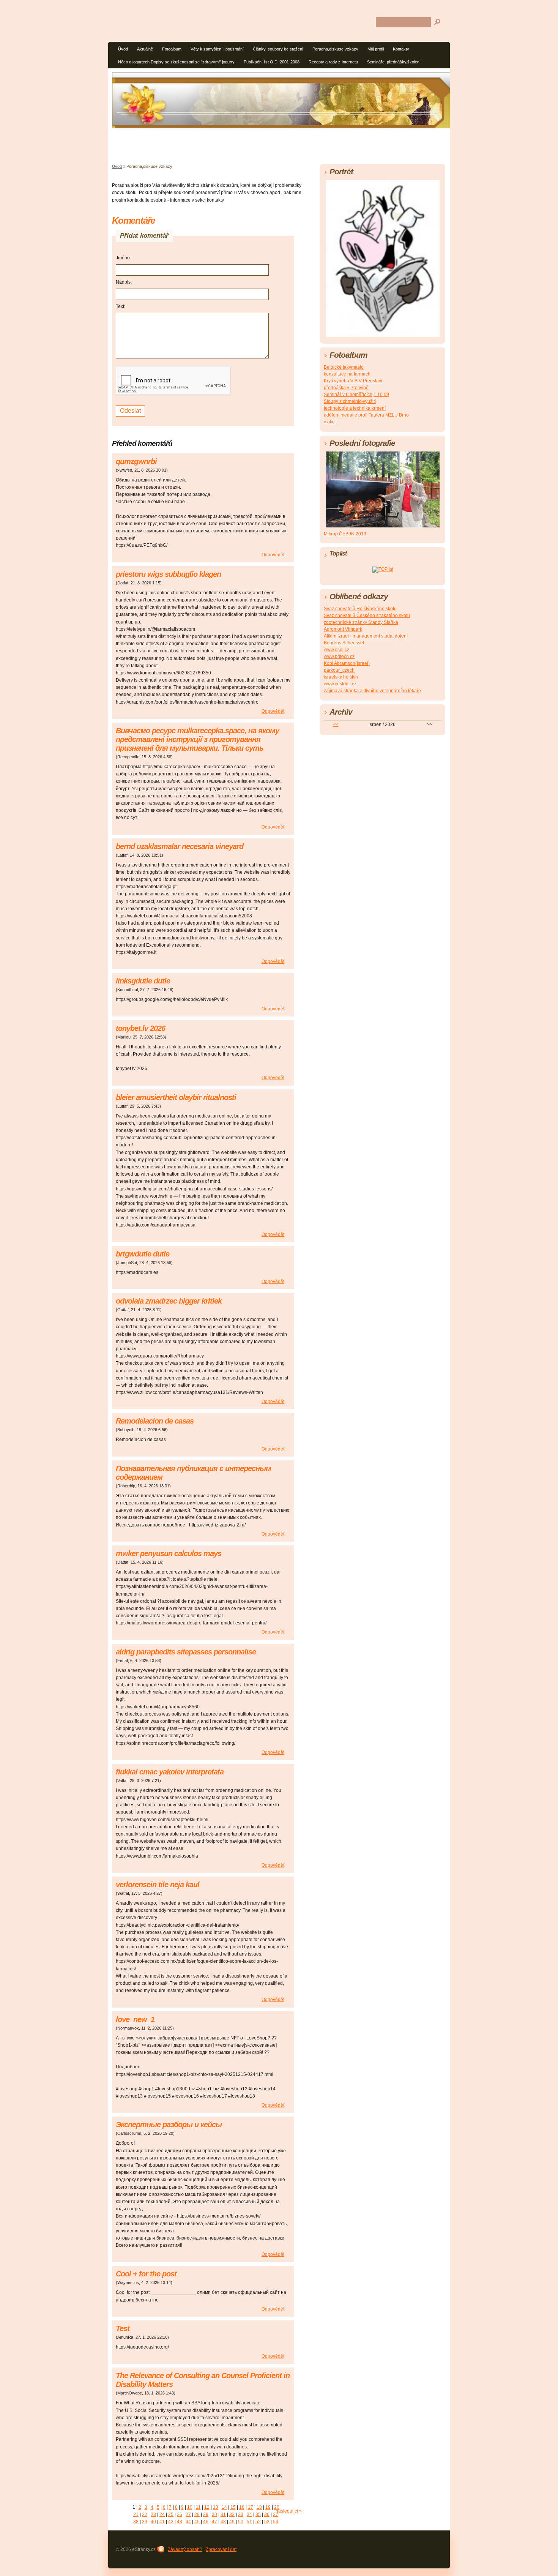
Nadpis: (124, 282)
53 (267, 2522)
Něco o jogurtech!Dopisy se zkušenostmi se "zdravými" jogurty (176, 62)
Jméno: (123, 258)
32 (232, 2514)
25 (171, 2514)
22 (145, 2514)
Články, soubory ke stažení (278, 49)
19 (268, 2507)
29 (206, 2514)
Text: (121, 306)
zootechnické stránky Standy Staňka (361, 622)
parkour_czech (339, 670)
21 (136, 2514)
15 (233, 2507)
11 (198, 2507)
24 (162, 2514)
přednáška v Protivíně (346, 388)
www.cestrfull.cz (340, 684)
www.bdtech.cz (339, 657)
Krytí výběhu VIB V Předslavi (353, 381)
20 (277, 2507)
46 (206, 2522)
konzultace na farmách (347, 374)
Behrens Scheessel (344, 643)
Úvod (123, 49)
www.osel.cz (337, 650)
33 (241, 2514)
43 (180, 2522)
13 (216, 2507)
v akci (330, 422)
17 (251, 2507)
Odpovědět (273, 555)
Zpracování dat (221, 2549)
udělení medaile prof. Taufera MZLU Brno (366, 415)
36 (267, 2514)
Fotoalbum (172, 49)
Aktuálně (145, 49)
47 (214, 2522)
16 (242, 2507)
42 (171, 2522)
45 (197, 2522)
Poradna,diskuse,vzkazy (335, 49)
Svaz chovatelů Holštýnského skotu (360, 609)
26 (180, 2514)
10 (190, 2507)
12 (207, 2507)
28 (197, 2514)
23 (153, 2514)
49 (232, 2522)
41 (162, 2522)
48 (223, 2522)
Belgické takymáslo (344, 367)
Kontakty (401, 49)
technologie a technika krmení (355, 408)
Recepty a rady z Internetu (333, 62)
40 (153, 2522)
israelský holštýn (341, 677)
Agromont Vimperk (343, 629)
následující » (289, 2511)
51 (249, 2522)
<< (336, 724)
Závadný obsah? (185, 2549)
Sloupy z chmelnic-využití (350, 401)
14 (224, 2507)
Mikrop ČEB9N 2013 (345, 534)
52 (258, 2522)
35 (258, 2514)
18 (259, 2507)
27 (188, 2514)
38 (136, 2522)
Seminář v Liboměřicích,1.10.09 (356, 395)
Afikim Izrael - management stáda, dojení (366, 636)
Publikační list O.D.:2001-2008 (272, 62)
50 (241, 2522)
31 (223, 2514)
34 (249, 2514)
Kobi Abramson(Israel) (347, 663)
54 (276, 2522)
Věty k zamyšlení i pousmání (217, 49)
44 (188, 2522)
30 (214, 2514)
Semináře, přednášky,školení (394, 62)
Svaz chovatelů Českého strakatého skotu (367, 616)
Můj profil (376, 49)
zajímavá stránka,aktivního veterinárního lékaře (372, 691)
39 (145, 2522)
